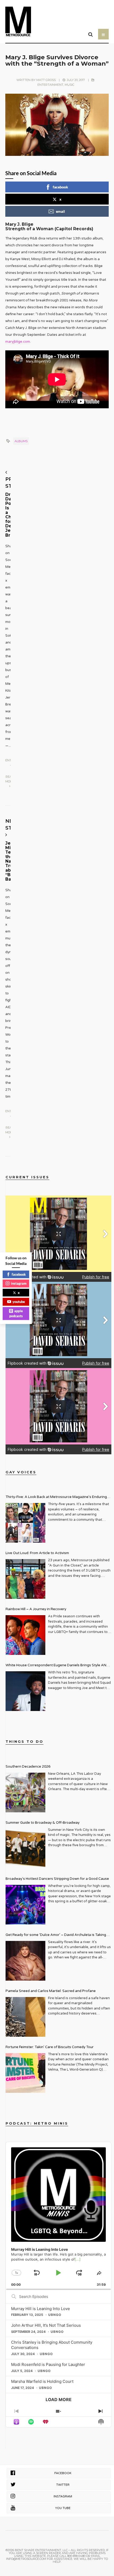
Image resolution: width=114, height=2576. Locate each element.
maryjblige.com (18, 342)
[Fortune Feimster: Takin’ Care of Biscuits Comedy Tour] (25, 2073)
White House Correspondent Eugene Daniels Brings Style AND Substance (57, 1666)
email (60, 211)
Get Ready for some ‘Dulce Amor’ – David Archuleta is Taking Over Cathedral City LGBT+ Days (56, 1936)
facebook (60, 187)
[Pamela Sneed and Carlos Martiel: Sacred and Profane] (25, 2017)
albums (21, 441)
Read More (10, 779)
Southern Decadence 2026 (28, 1767)
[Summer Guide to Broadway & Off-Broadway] (25, 1849)
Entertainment (50, 85)
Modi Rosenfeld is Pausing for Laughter (48, 2364)
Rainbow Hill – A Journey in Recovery (36, 1609)
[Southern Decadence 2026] (25, 1792)
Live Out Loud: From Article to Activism (37, 1553)
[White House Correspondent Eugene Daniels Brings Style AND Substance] (25, 1691)
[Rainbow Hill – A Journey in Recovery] (25, 1635)
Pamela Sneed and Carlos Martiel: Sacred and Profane (51, 1991)
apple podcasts (16, 1313)
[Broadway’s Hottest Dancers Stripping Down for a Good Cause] (25, 1905)
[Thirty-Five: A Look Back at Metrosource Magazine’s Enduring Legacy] (25, 1523)
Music (69, 85)
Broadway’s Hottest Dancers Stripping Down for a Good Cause (57, 1879)
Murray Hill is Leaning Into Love (41, 2309)
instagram (19, 1283)
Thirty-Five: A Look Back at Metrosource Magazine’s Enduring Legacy (56, 1498)
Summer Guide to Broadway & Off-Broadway (43, 1823)
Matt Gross (46, 80)
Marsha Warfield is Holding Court (42, 2381)
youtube (19, 1302)
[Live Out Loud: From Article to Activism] (25, 1579)
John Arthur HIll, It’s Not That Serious (46, 2325)
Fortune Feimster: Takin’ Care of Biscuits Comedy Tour (50, 2047)
